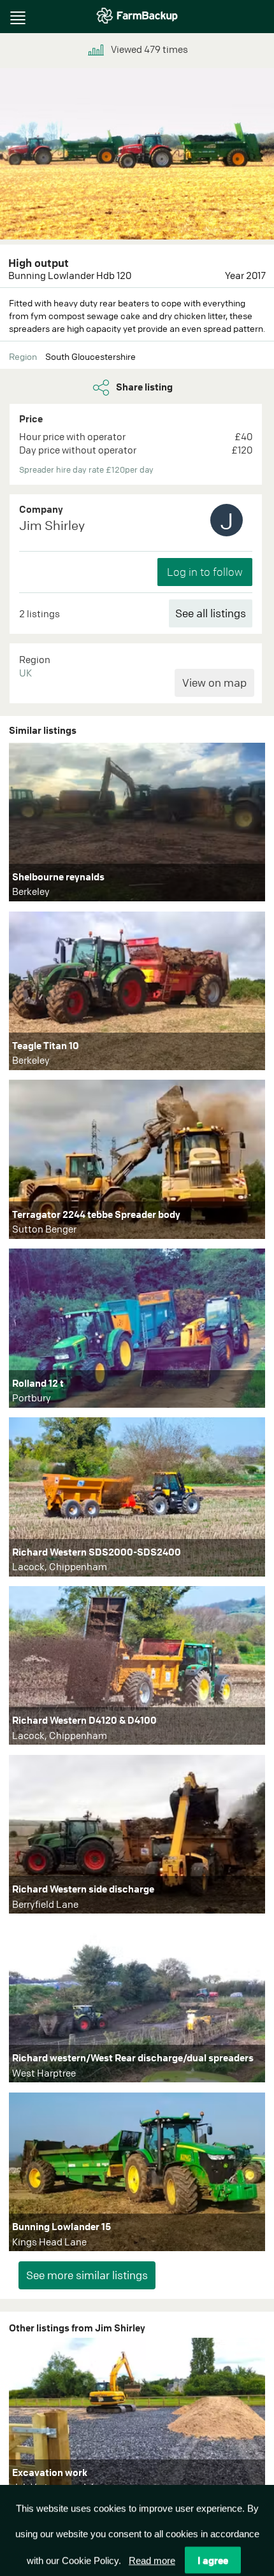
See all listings (211, 613)
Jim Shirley (52, 525)
